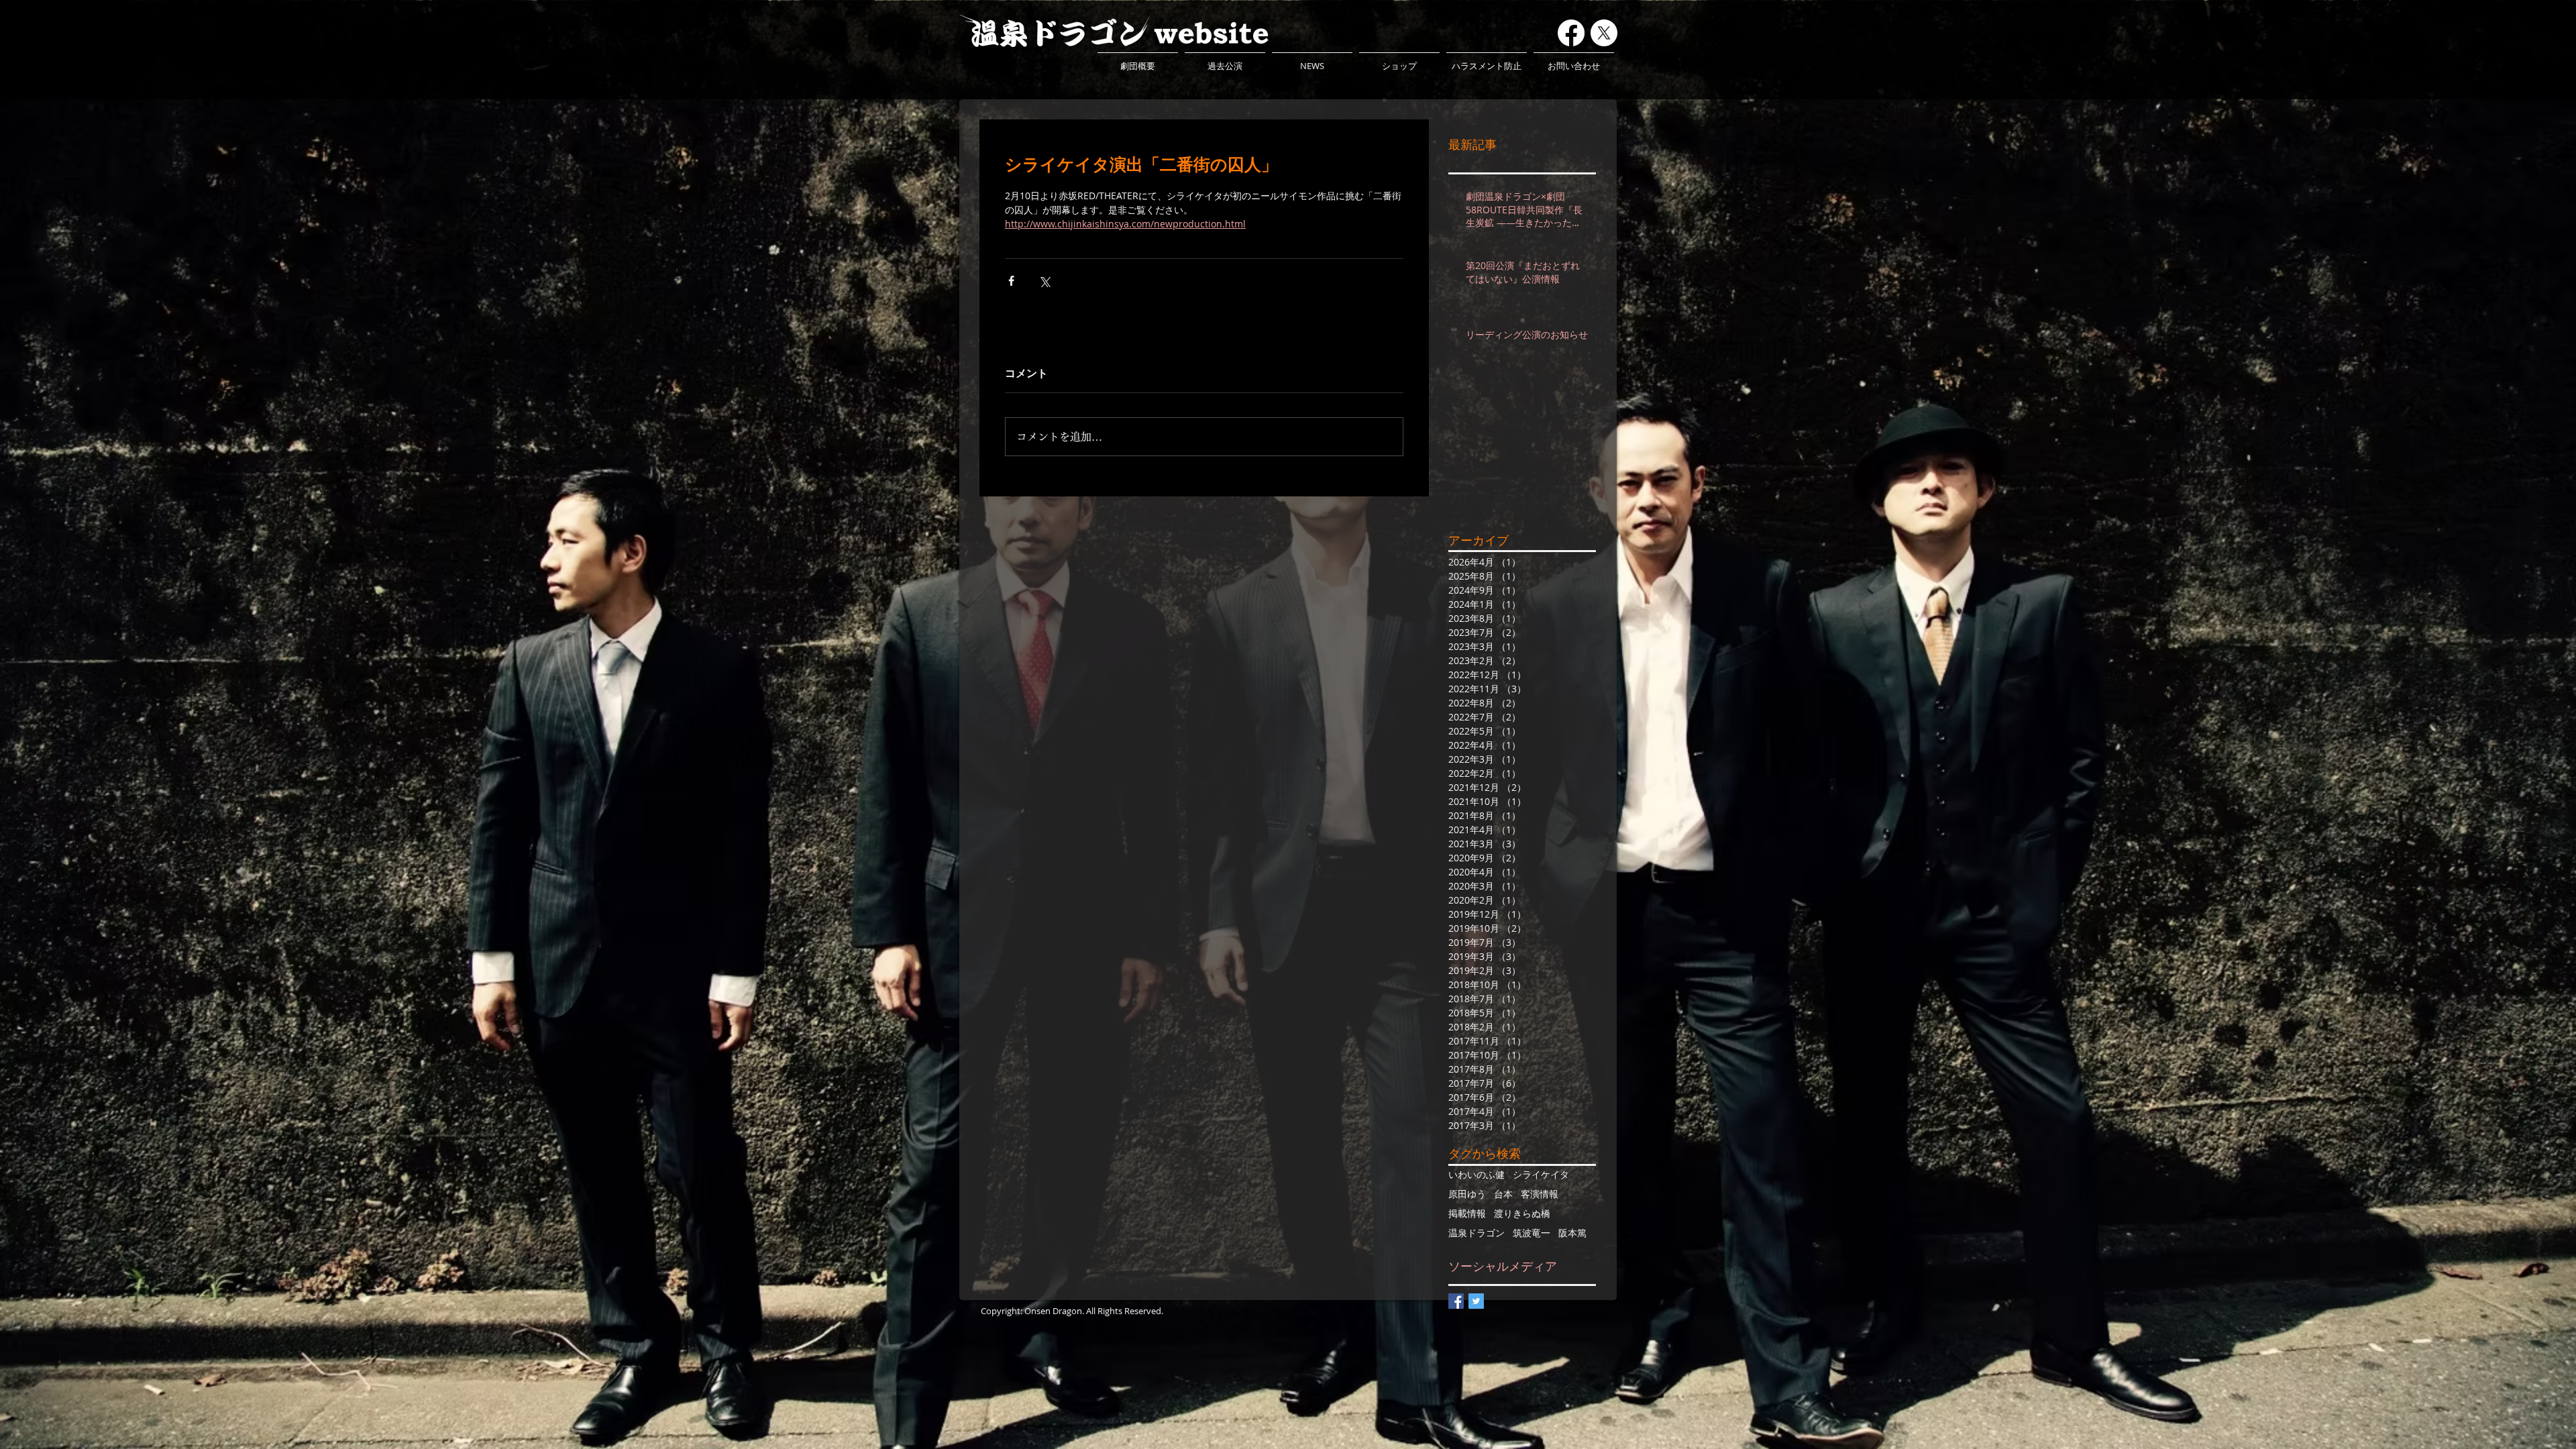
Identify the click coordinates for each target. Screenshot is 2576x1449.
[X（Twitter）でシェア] (1044, 281)
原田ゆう (1467, 1194)
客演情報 (1540, 1194)
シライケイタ (1541, 1174)
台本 (1503, 1194)
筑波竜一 (1532, 1233)
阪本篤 (1572, 1233)
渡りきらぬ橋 (1522, 1213)
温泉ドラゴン (1477, 1233)
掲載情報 (1467, 1213)
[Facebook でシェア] (1011, 281)
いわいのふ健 (1477, 1174)
